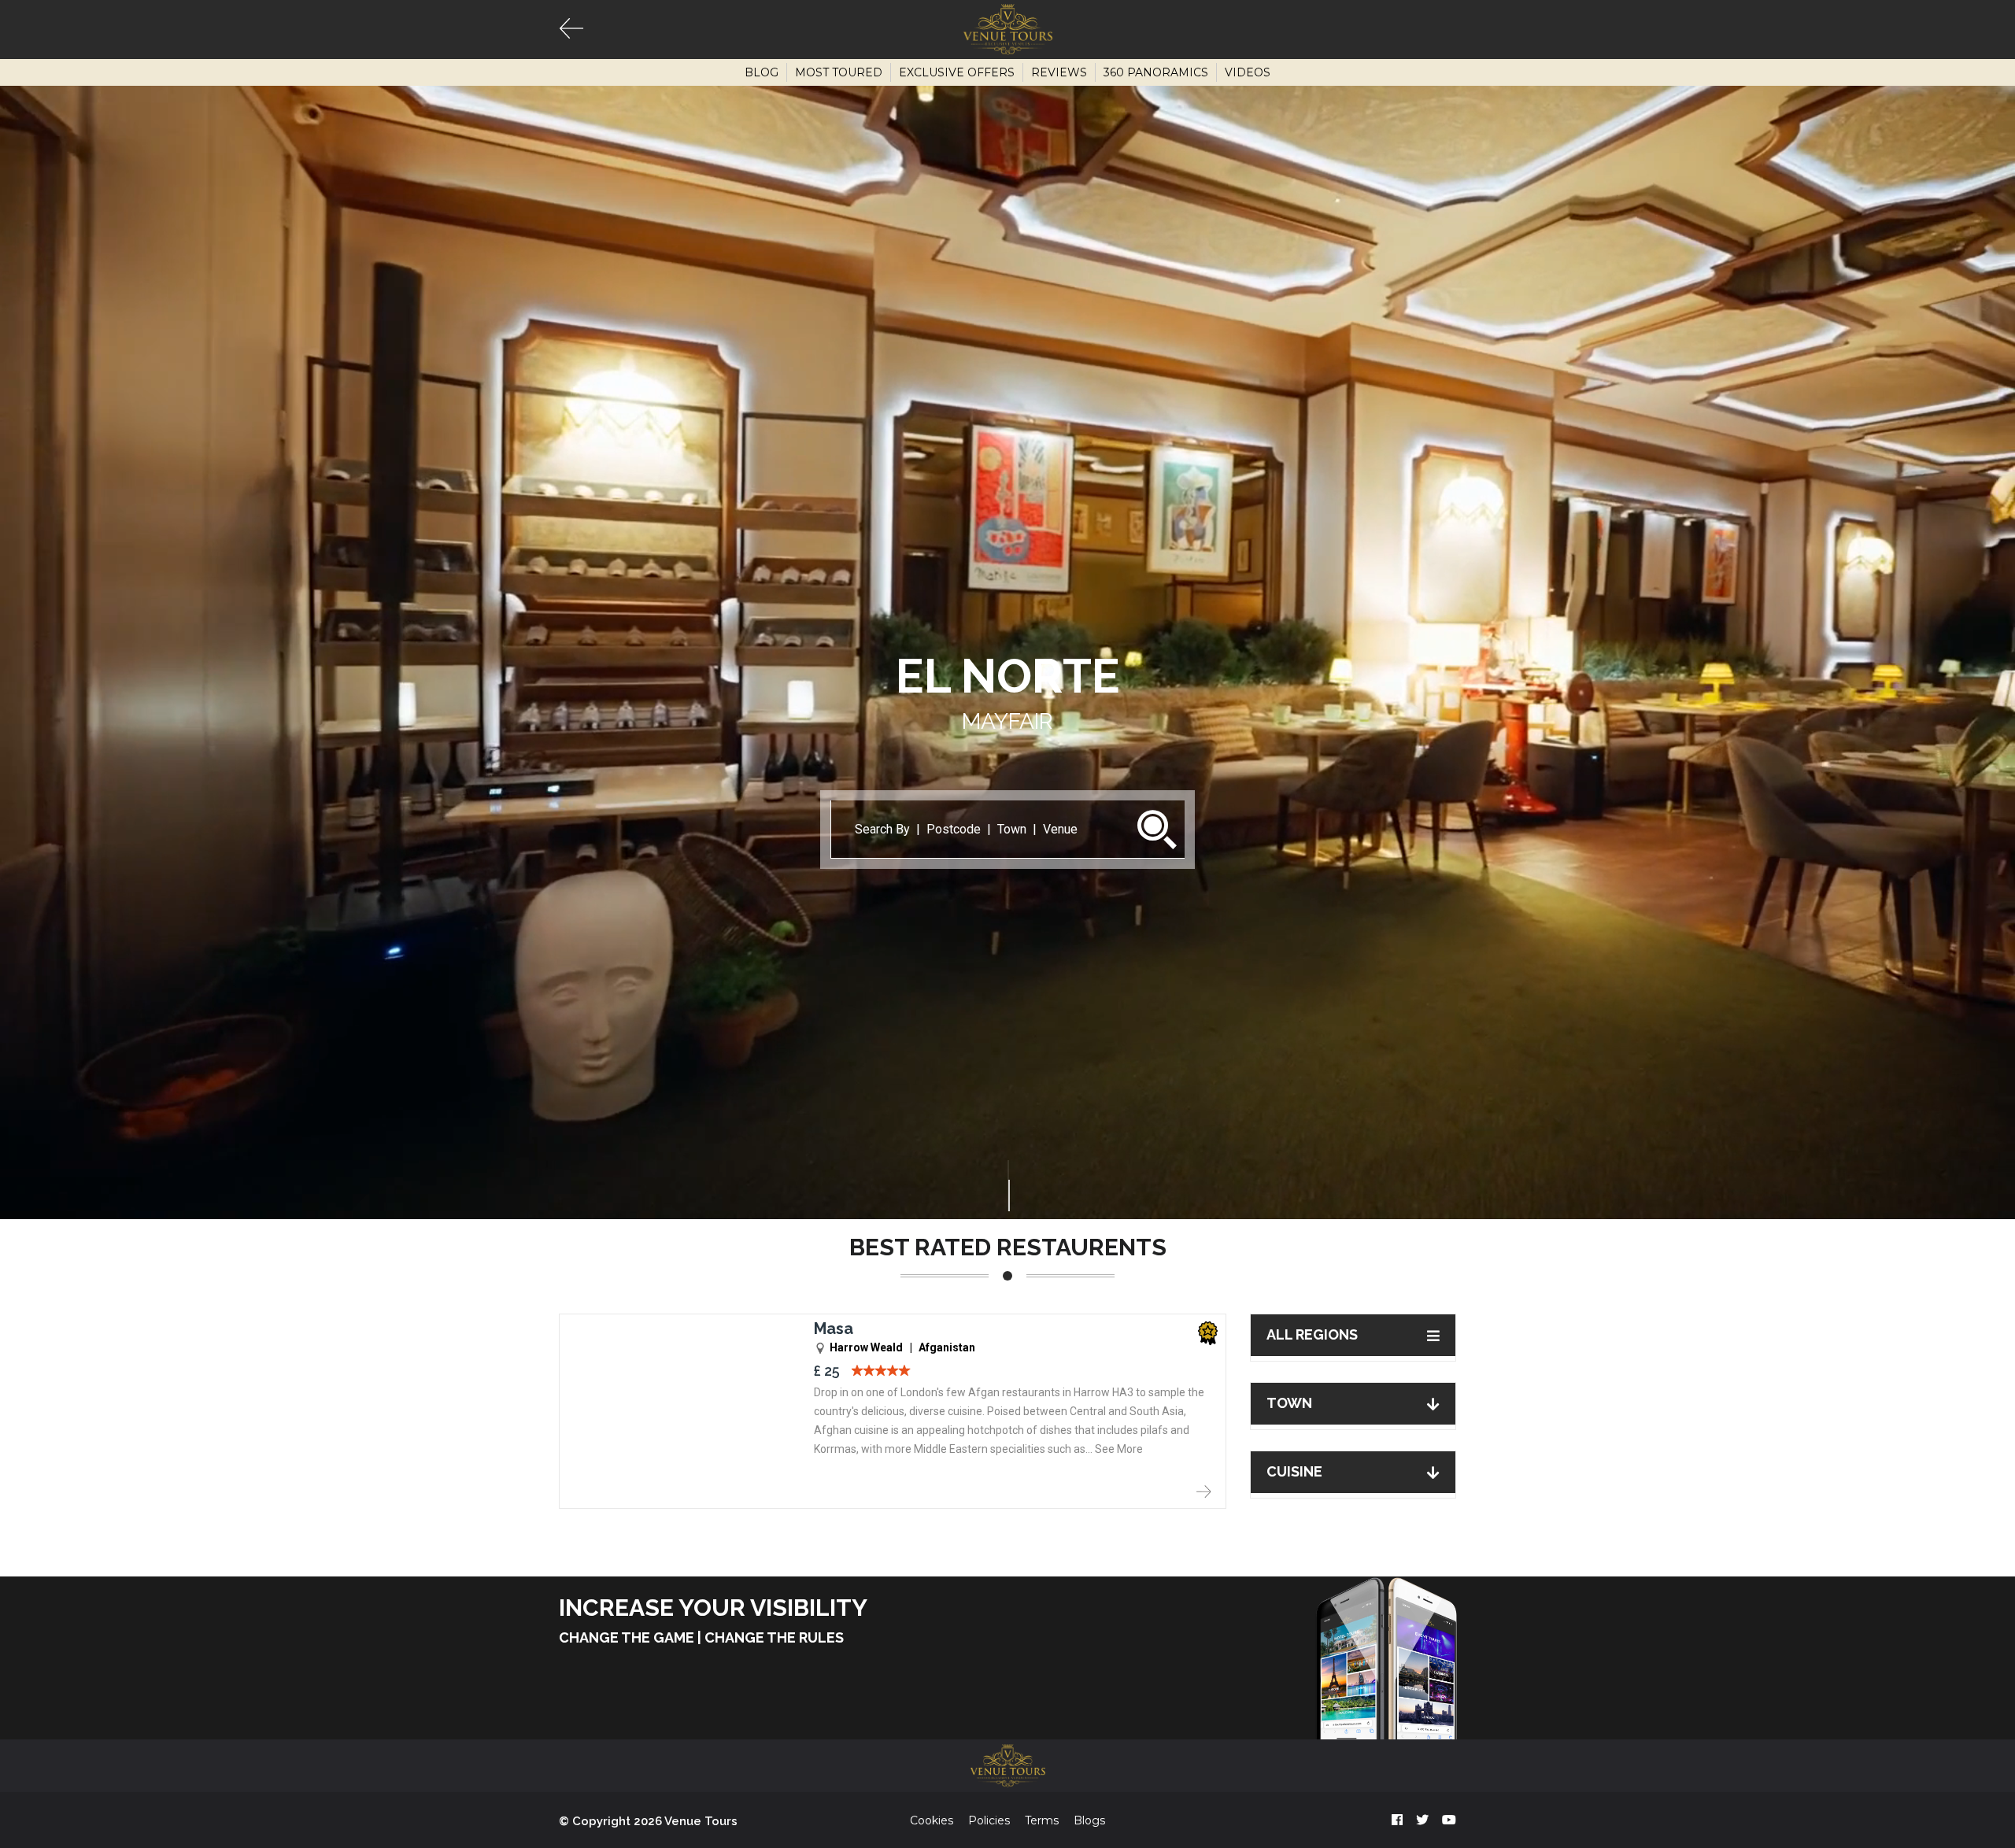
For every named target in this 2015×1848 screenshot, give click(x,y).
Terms (1042, 1820)
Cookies (932, 1820)
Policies (989, 1820)
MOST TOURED (839, 72)
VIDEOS (1248, 72)
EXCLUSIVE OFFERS (957, 72)
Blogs (1089, 1820)
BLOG (762, 72)
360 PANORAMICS (1156, 72)
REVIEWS (1059, 72)
